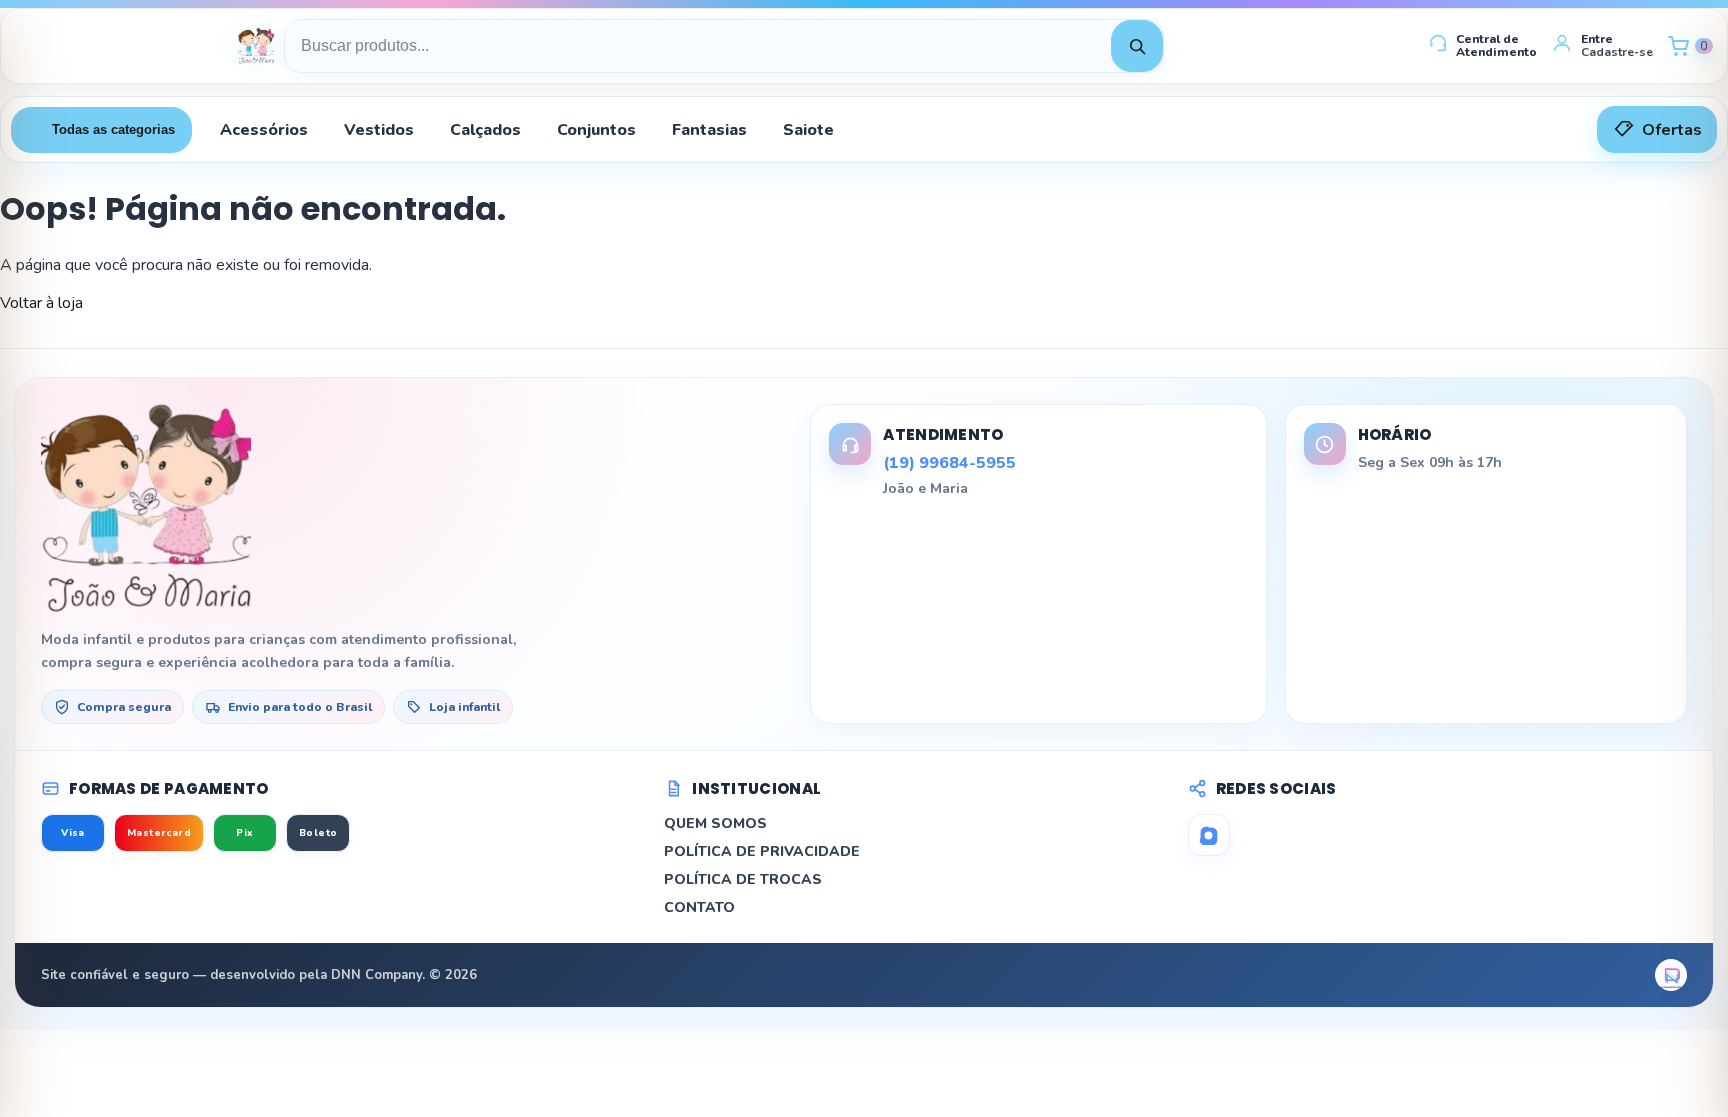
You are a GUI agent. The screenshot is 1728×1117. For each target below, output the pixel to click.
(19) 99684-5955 (949, 463)
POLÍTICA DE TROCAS (743, 879)
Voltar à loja (41, 303)
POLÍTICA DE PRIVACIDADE (762, 851)
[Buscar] (1137, 46)
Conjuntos (596, 130)
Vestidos (379, 130)
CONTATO (699, 907)
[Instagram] (1209, 835)
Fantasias (709, 130)
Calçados (485, 130)
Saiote (808, 130)
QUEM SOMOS (715, 823)
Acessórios (264, 130)
